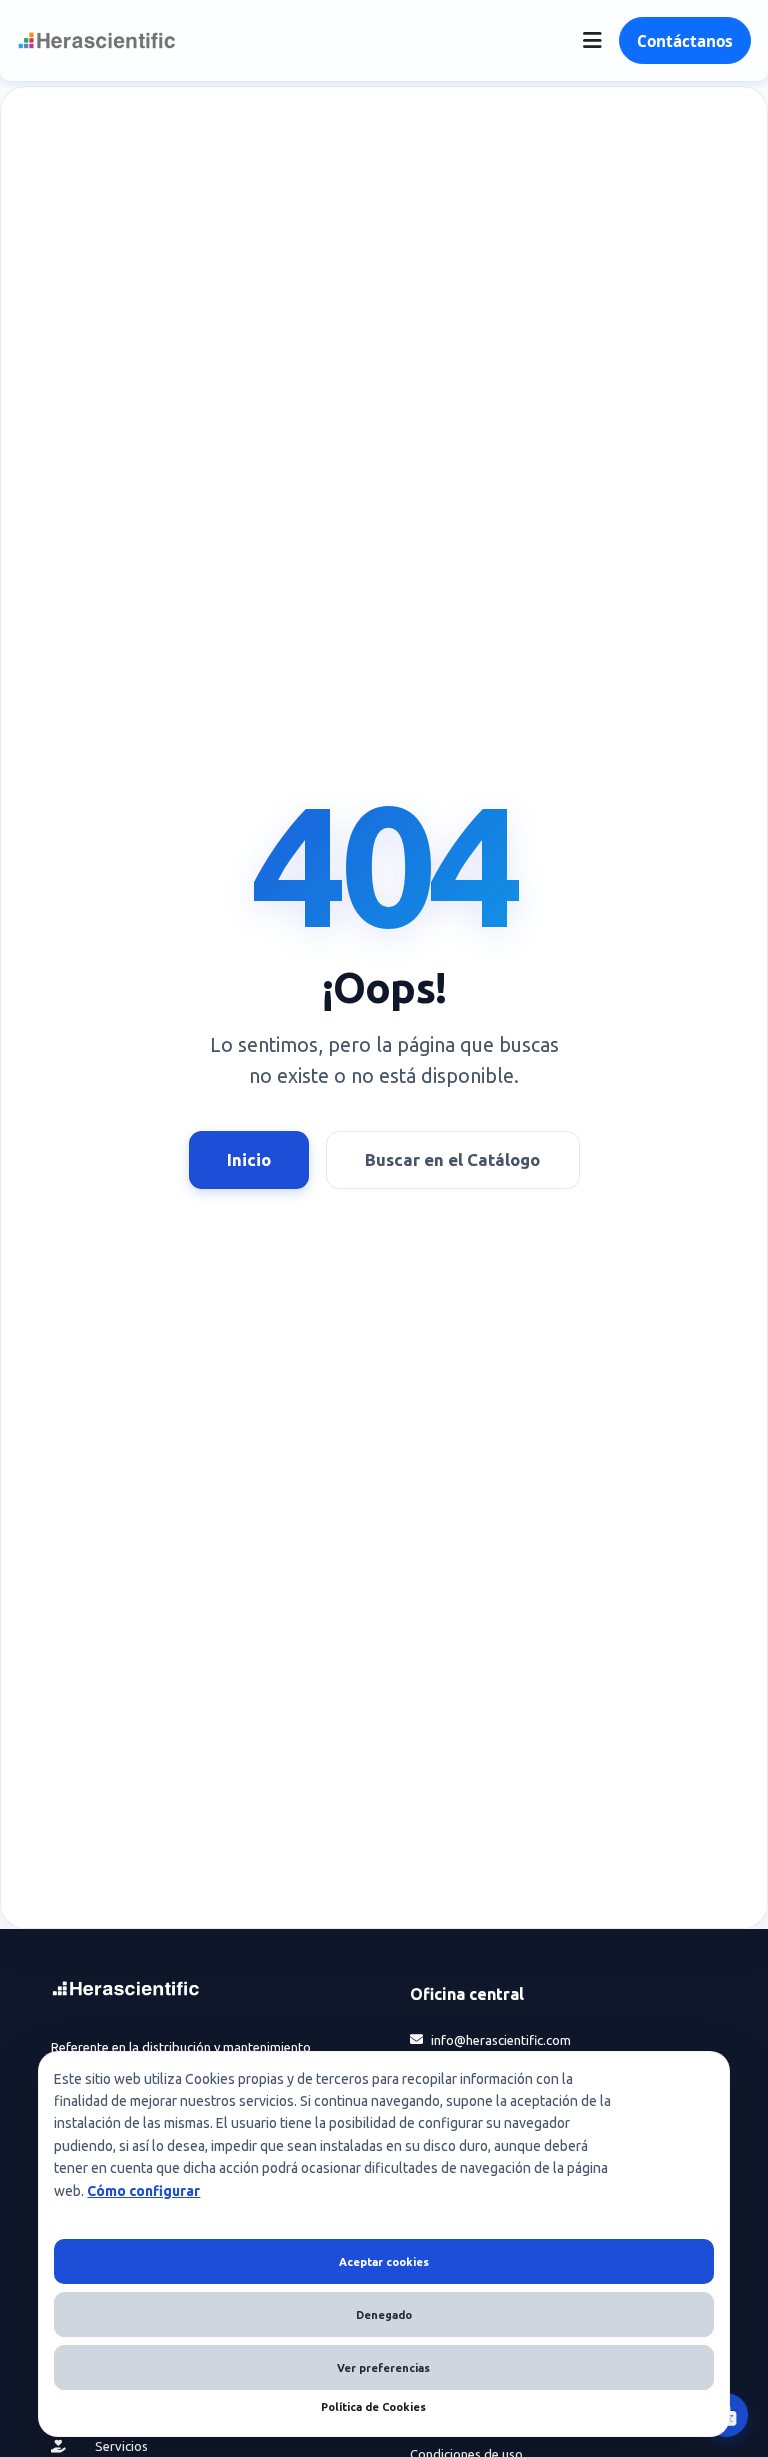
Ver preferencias (383, 2368)
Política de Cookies (373, 2407)
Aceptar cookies (384, 2262)
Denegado (384, 2315)
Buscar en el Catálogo (452, 1159)
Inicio (249, 1159)
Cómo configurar (143, 2191)
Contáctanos (685, 41)
